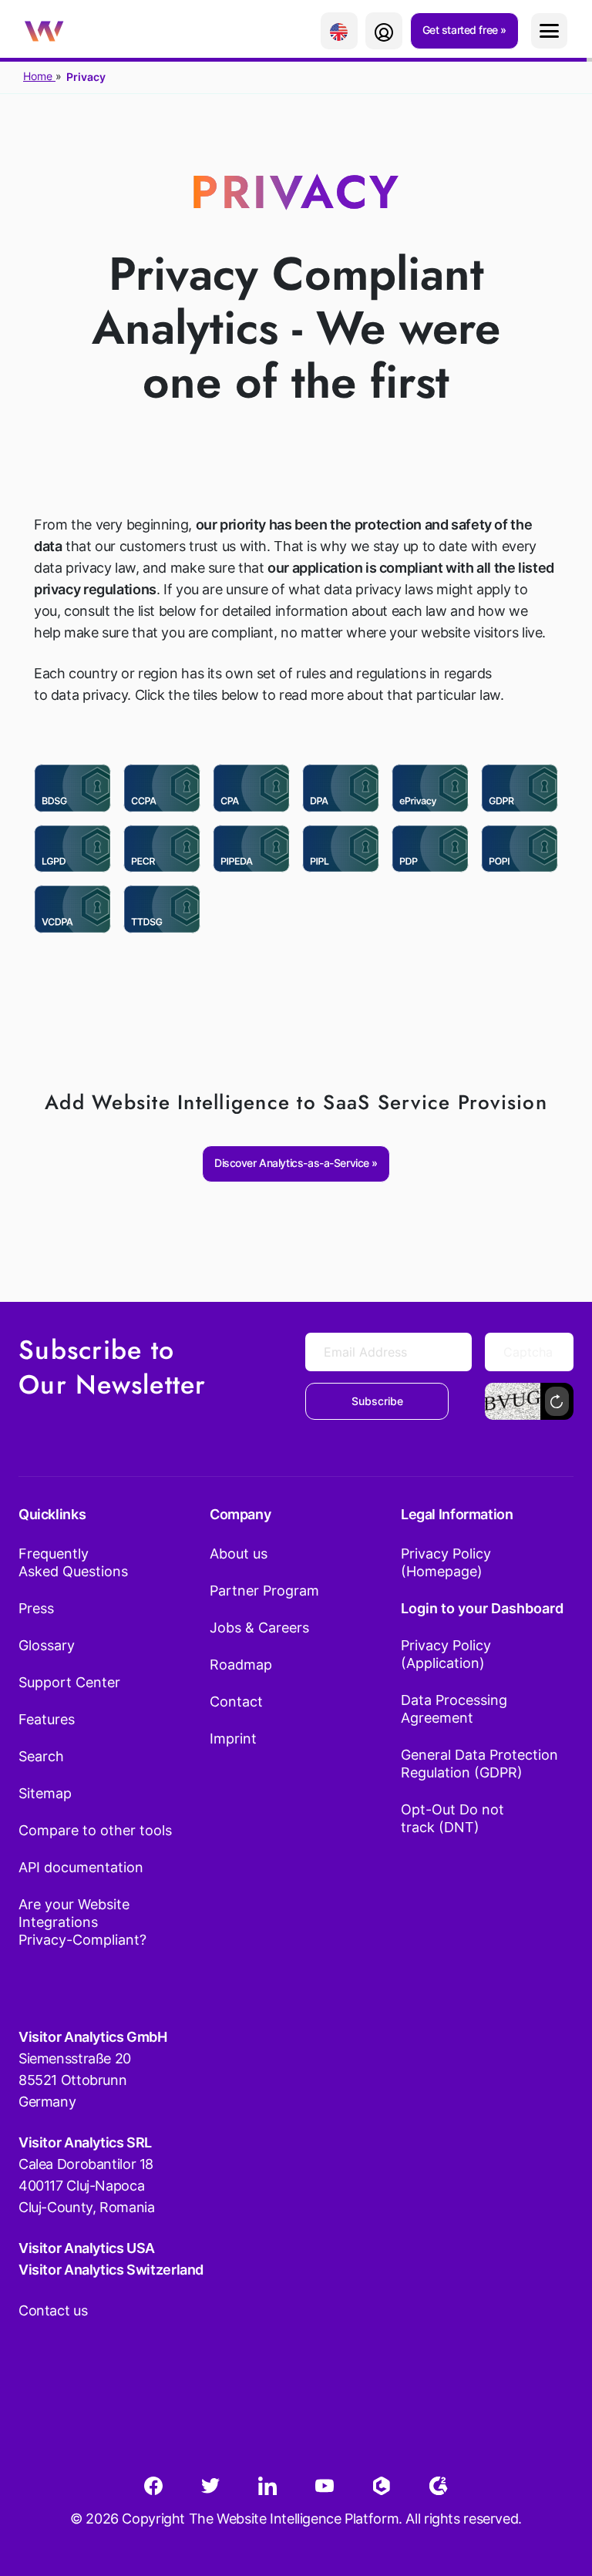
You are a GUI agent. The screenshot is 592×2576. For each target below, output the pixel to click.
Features (47, 1719)
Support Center (69, 1682)
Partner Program (264, 1591)
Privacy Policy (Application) (446, 1654)
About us (239, 1554)
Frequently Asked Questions (73, 1562)
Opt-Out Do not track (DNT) (452, 1818)
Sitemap (45, 1793)
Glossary (47, 1645)
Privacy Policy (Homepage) (446, 1562)
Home (39, 76)
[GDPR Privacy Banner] (520, 788)
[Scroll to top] (553, 2488)
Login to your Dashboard (482, 1608)
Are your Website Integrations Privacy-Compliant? (82, 1922)
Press (36, 1608)
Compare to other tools (95, 1830)
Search (41, 1756)
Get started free (462, 30)
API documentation (81, 1867)
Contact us (53, 2310)
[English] (339, 31)
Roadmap (241, 1665)
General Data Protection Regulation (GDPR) (479, 1764)
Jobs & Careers (259, 1628)
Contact (236, 1702)
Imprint (233, 1739)
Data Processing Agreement (454, 1709)
